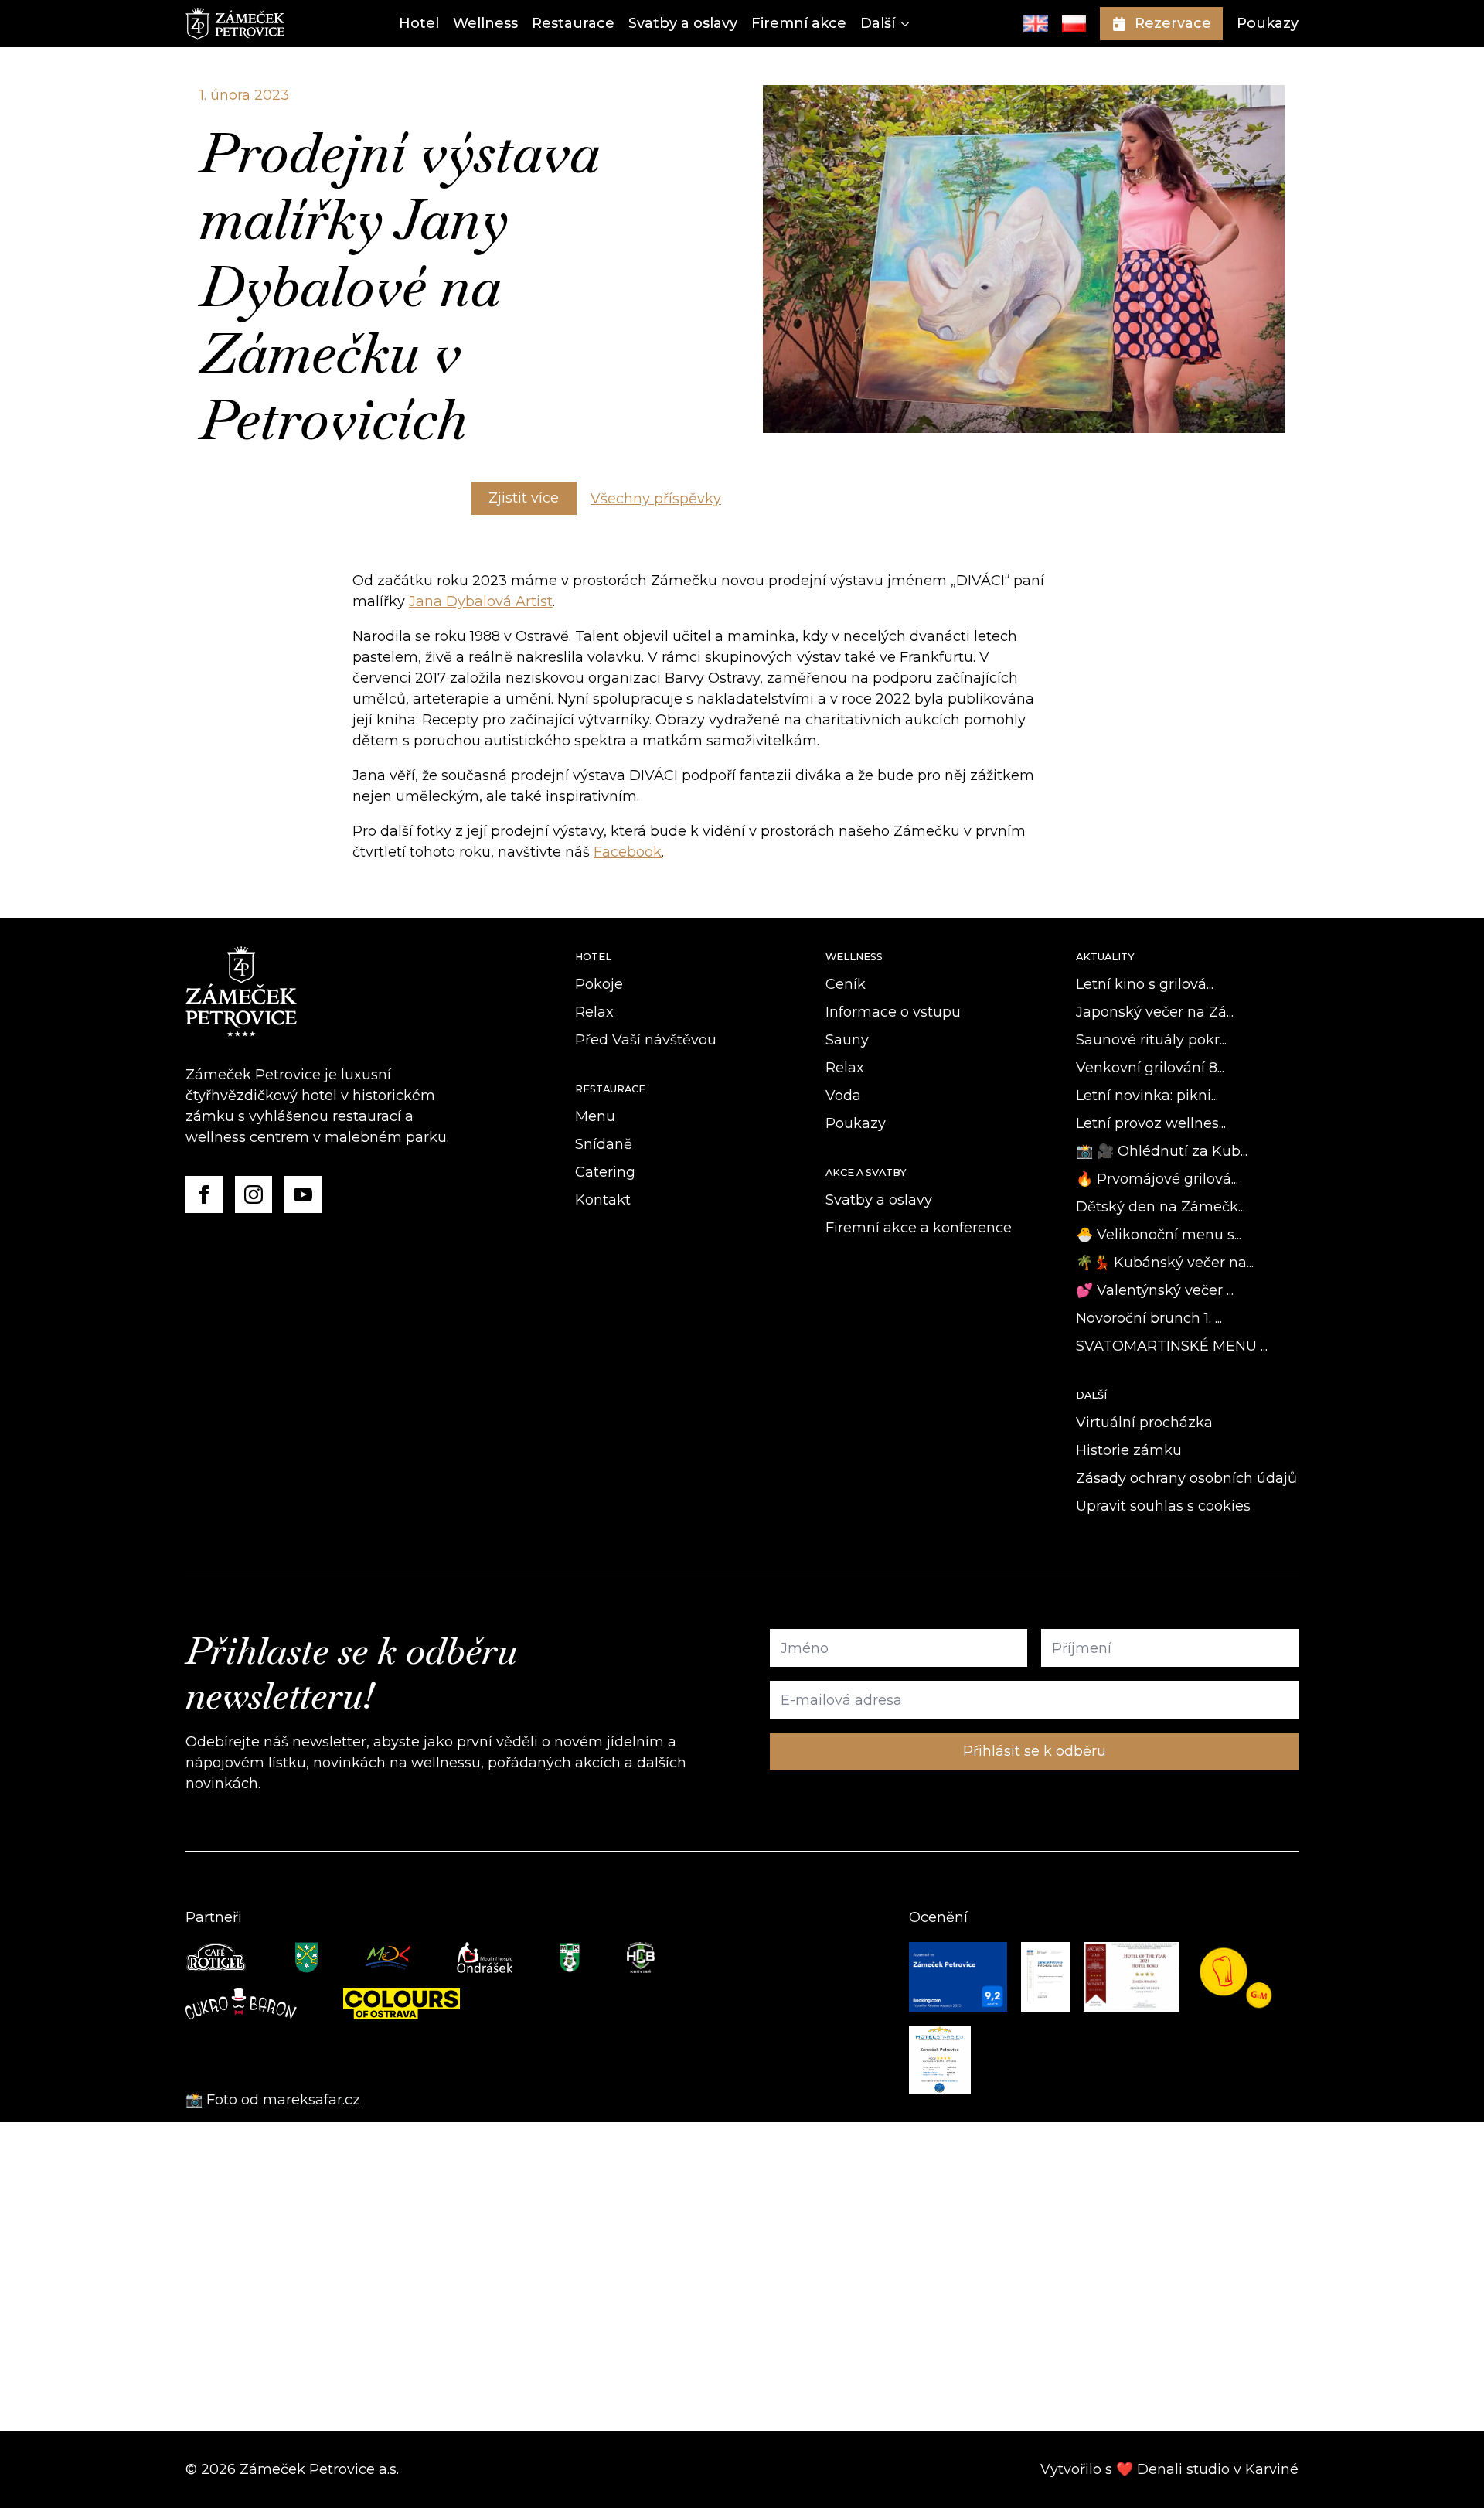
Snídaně (604, 1144)
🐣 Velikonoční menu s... (1159, 1235)
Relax (594, 1012)
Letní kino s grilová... (1145, 984)
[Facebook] (204, 1194)
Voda (843, 1096)
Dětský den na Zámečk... (1161, 1207)
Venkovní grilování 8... (1150, 1068)
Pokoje (599, 984)
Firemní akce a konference (919, 1228)
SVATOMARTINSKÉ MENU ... (1172, 1346)
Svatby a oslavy (683, 23)
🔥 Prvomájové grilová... (1157, 1179)
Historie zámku (1129, 1450)
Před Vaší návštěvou (646, 1040)
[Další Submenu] (902, 24)
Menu (595, 1116)
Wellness (485, 23)
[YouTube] (303, 1194)
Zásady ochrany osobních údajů (1186, 1478)
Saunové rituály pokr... (1151, 1040)
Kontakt (603, 1200)
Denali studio (1183, 2469)
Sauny (847, 1040)
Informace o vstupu (893, 1012)
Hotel (419, 23)
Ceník (846, 984)
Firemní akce (799, 23)
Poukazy (1268, 23)
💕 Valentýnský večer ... (1155, 1290)
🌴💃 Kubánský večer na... (1165, 1263)
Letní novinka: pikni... (1147, 1096)
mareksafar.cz (313, 2100)
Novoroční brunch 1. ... (1149, 1318)
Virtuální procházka (1144, 1423)
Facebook (628, 852)
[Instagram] (254, 1194)
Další (878, 23)
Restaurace (573, 23)
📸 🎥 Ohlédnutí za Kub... (1162, 1151)
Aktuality (1105, 957)
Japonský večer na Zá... (1155, 1012)
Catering (605, 1172)
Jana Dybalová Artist (481, 601)
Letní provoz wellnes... (1151, 1123)
